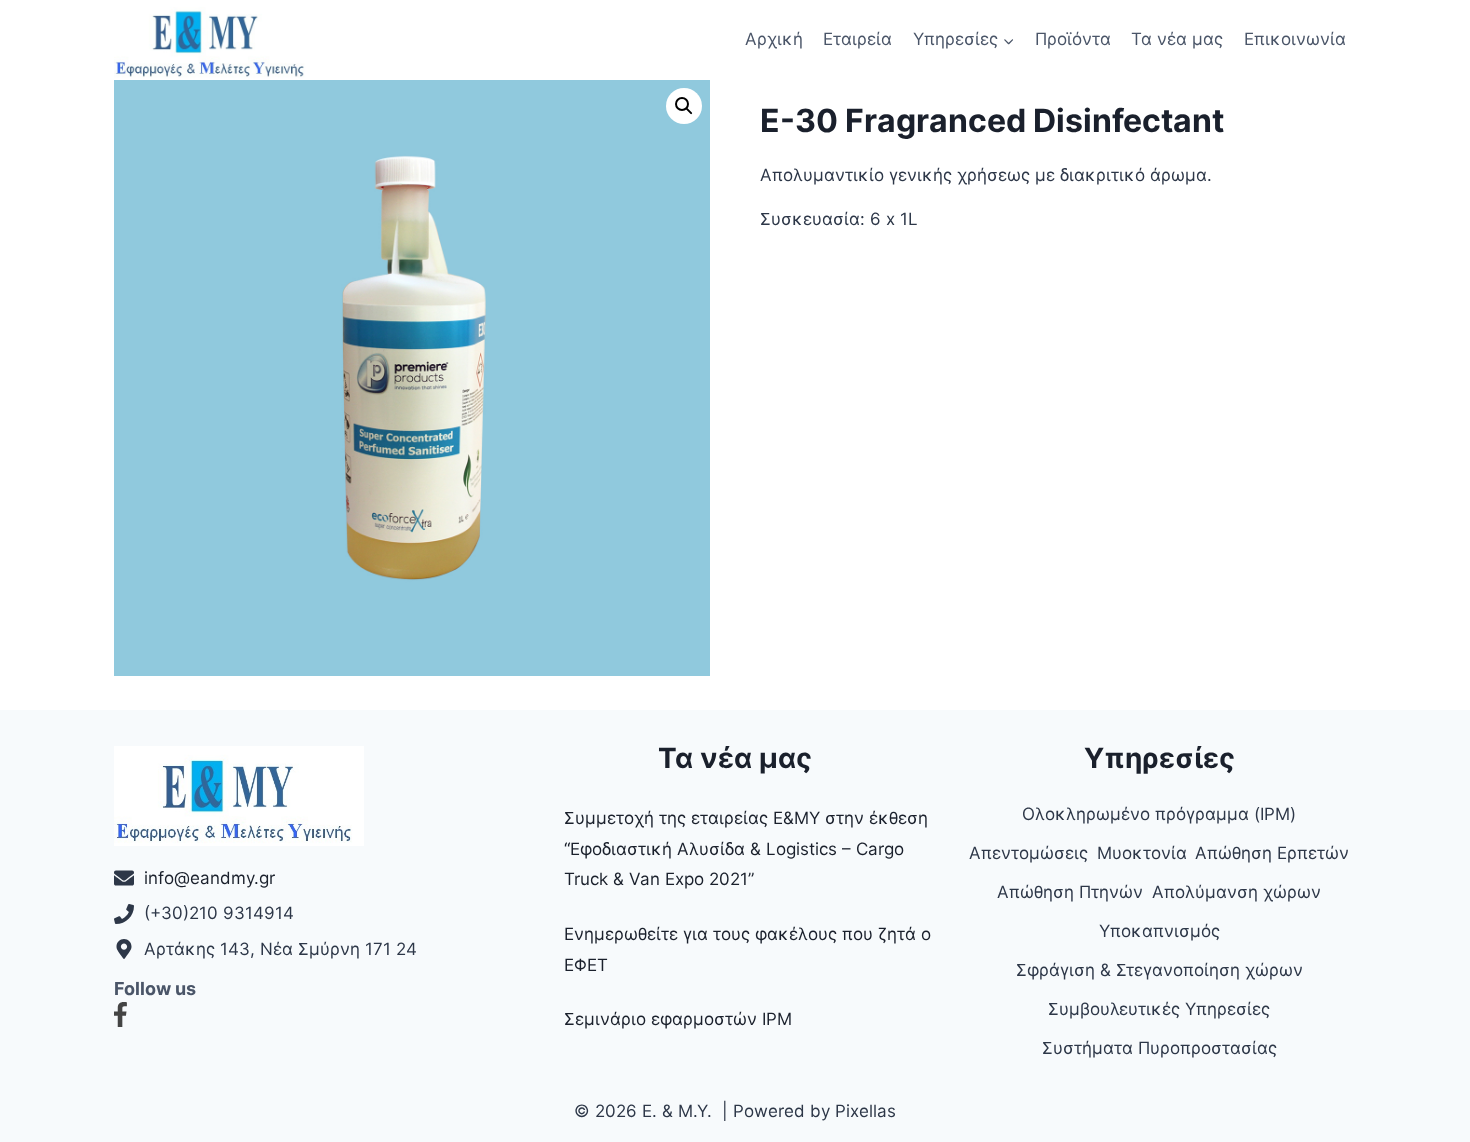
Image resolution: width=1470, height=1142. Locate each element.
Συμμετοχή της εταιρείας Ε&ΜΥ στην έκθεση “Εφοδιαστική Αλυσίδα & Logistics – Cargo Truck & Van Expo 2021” (746, 848)
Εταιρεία (857, 39)
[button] (684, 106)
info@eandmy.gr (209, 878)
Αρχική (774, 39)
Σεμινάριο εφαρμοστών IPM (678, 1019)
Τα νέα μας (1177, 39)
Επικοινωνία (1295, 39)
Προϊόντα (1073, 39)
